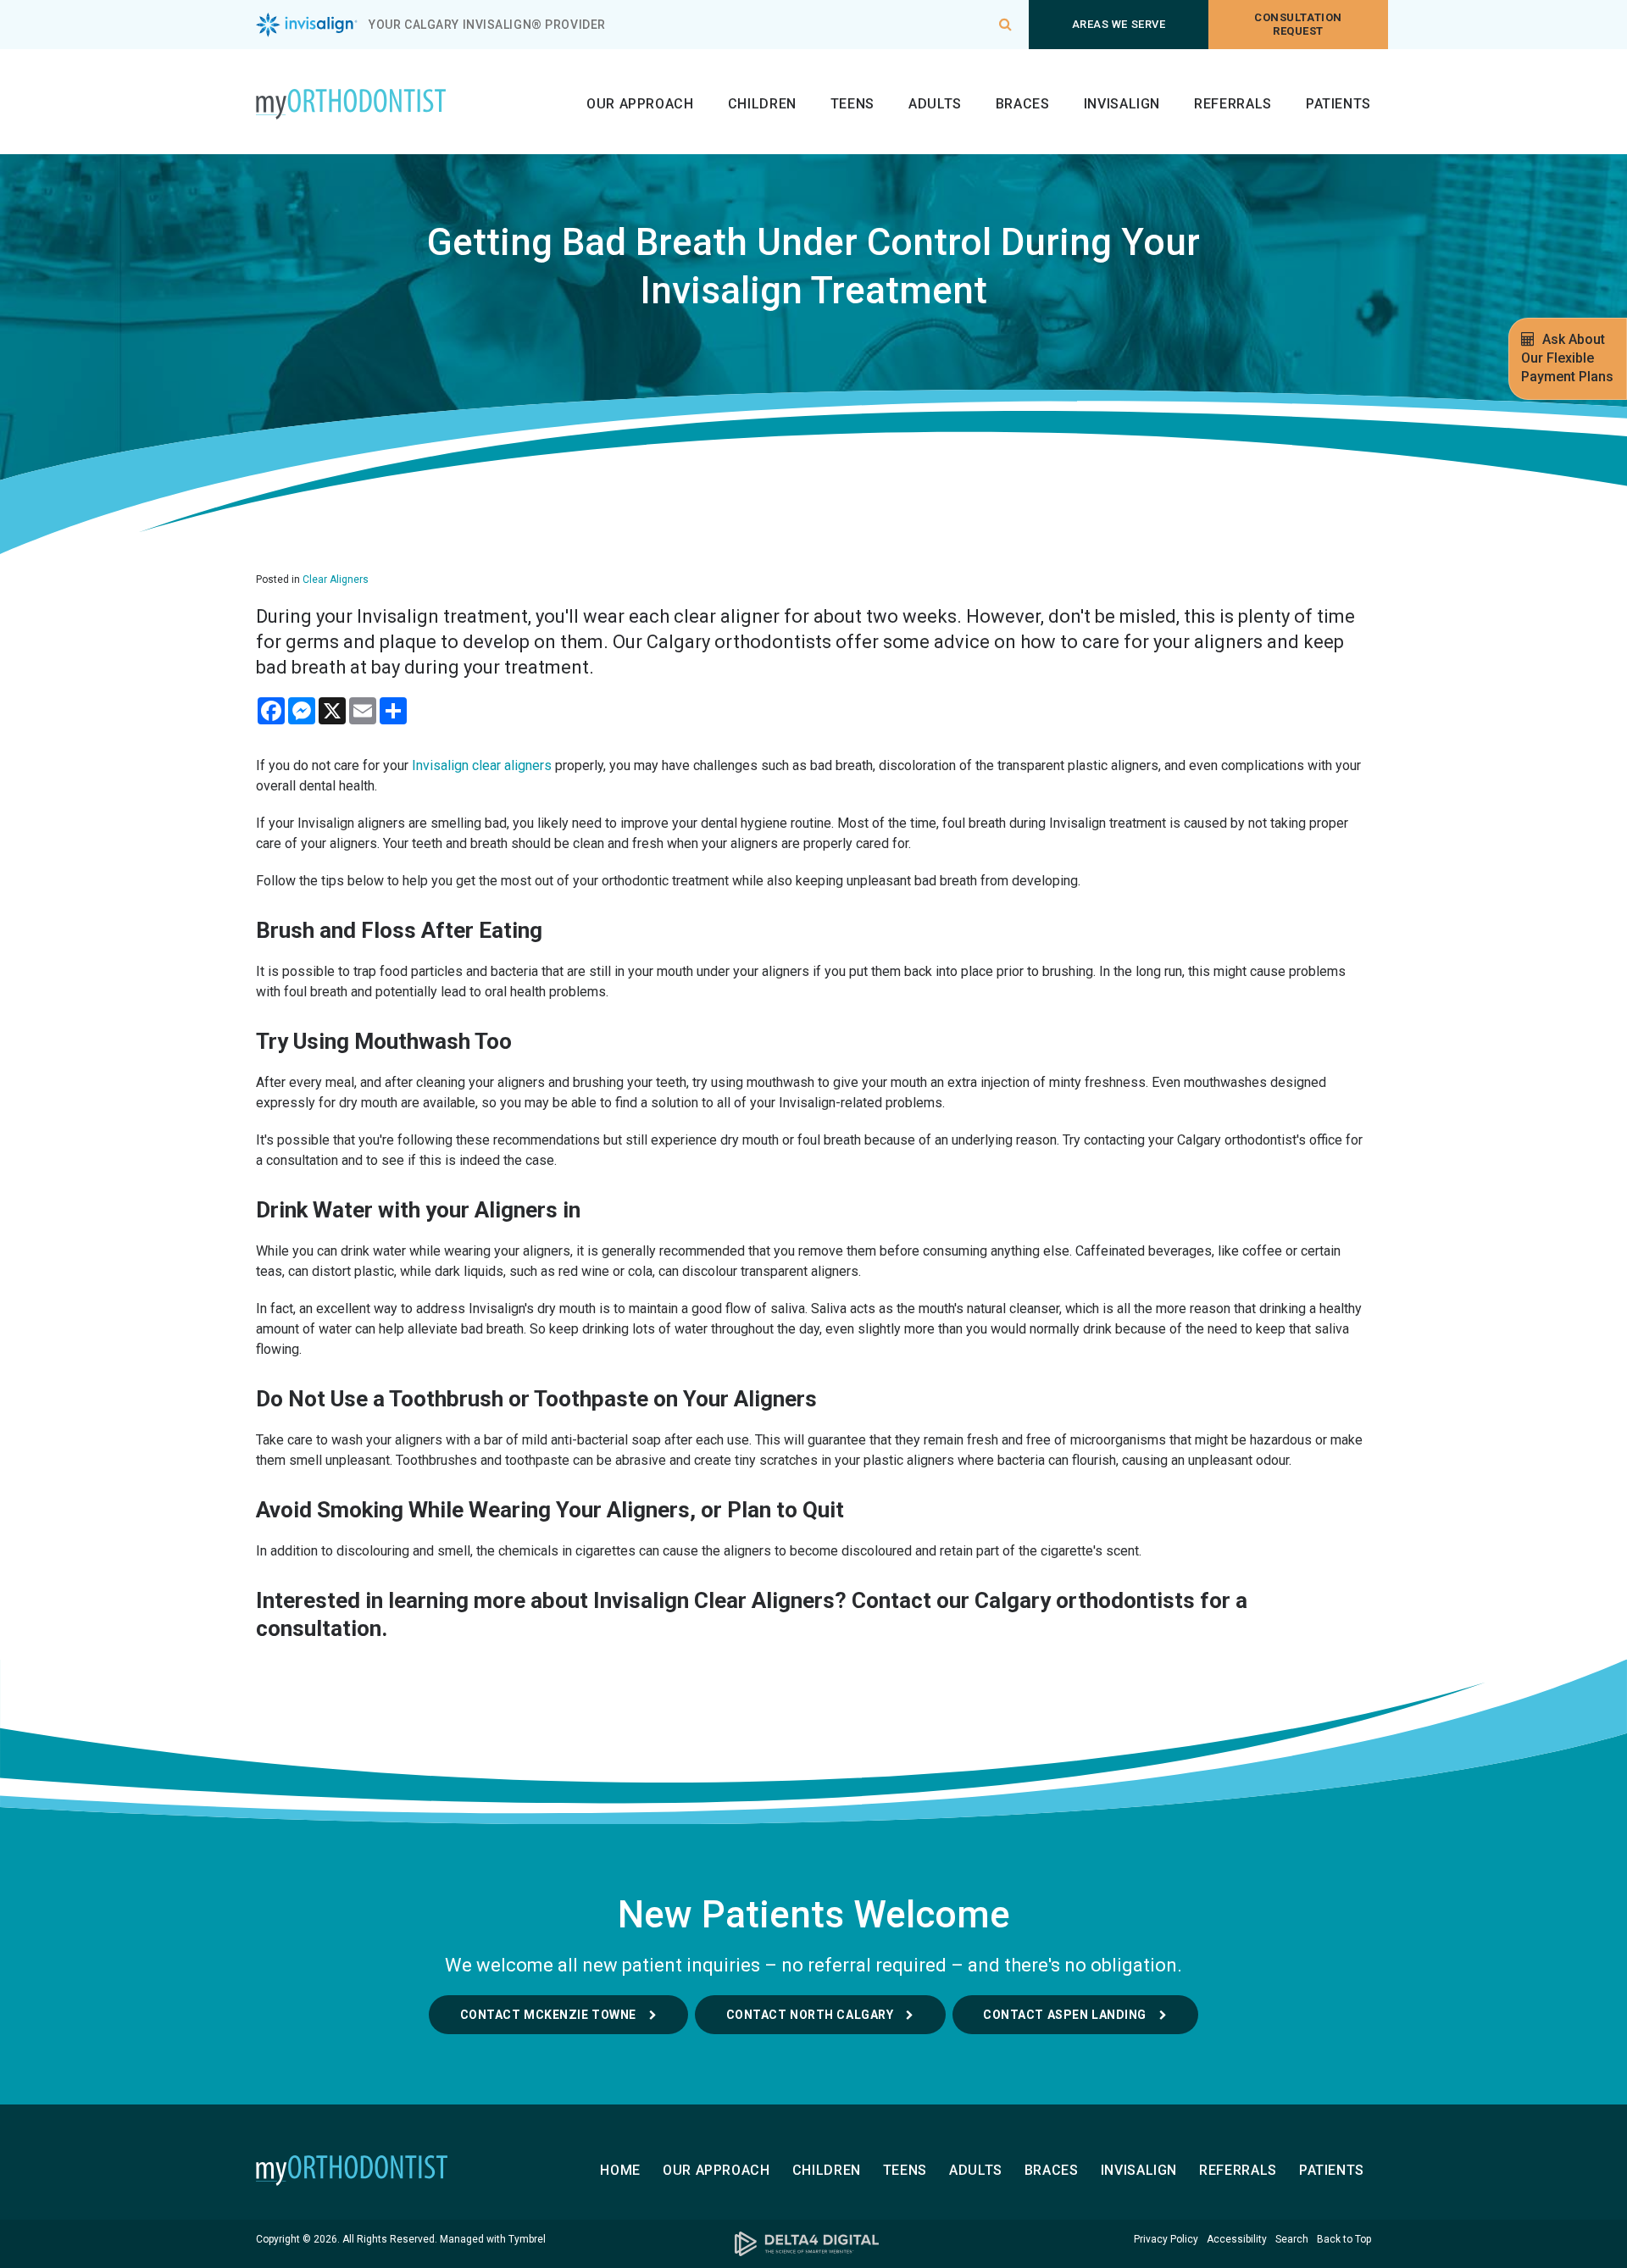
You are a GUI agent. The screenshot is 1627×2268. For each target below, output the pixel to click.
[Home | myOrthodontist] (383, 2171)
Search (1292, 2239)
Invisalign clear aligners (482, 765)
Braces (1023, 104)
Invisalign (1122, 104)
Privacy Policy (1166, 2239)
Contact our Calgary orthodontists (1023, 1600)
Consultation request (1298, 24)
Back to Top (1344, 2239)
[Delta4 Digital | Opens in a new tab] (813, 2244)
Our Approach (640, 104)
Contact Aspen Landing (1065, 2015)
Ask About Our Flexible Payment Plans (1567, 358)
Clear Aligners (336, 579)
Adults (935, 104)
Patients (1338, 104)
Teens (852, 104)
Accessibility (1237, 2239)
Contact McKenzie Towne (548, 2015)
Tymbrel (527, 2239)
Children (762, 104)
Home (620, 2170)
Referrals (1233, 104)
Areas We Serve (1119, 24)
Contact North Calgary (810, 2015)
